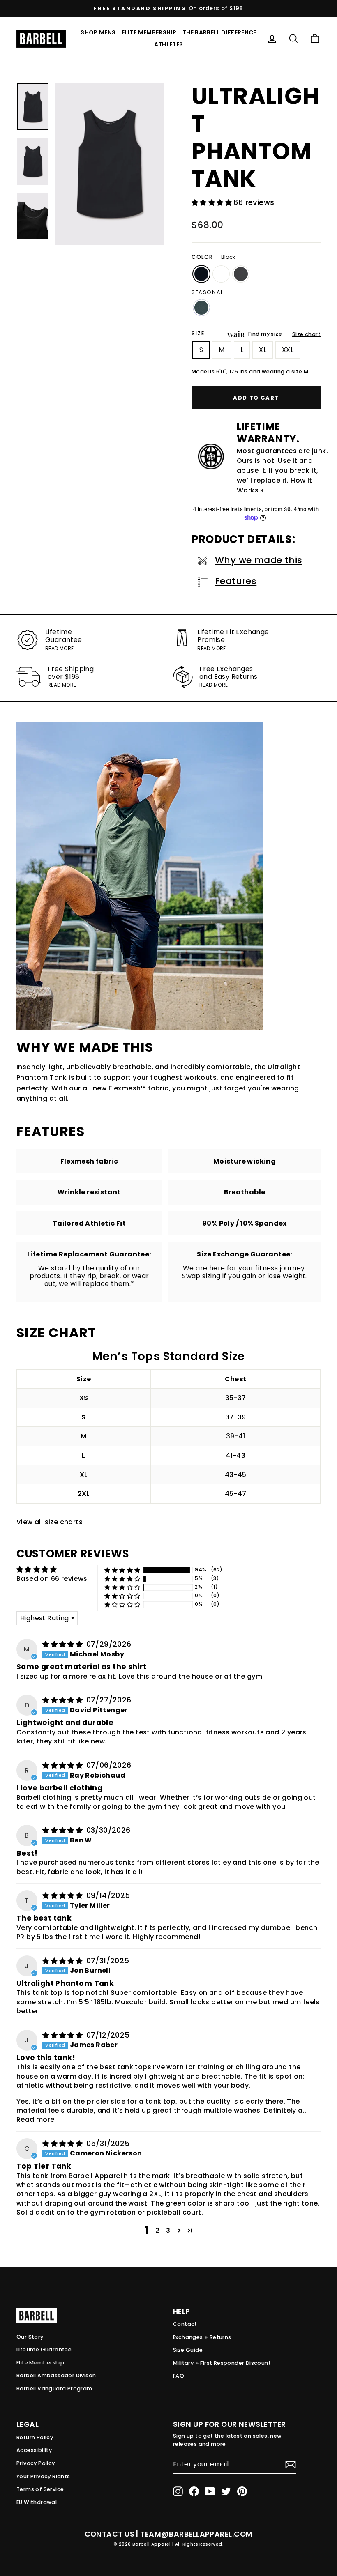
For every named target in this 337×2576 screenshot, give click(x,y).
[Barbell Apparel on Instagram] (178, 2491)
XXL (288, 350)
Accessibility (34, 2450)
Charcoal (241, 274)
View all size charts (50, 1522)
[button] (212, 203)
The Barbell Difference (219, 32)
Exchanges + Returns (202, 2337)
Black (201, 274)
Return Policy (35, 2437)
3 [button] (168, 2230)
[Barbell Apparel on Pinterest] (242, 2491)
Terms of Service (40, 2489)
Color (213, 257)
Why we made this (259, 560)
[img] (63, 1644)
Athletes (169, 44)
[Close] (110, 164)
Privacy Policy (36, 2463)
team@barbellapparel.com (196, 2534)
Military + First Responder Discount (222, 2363)
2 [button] (157, 2230)
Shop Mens (98, 32)
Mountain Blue (201, 308)
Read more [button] (36, 2119)
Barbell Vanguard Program (54, 2389)
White (221, 274)
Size (198, 333)
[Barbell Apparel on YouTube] (210, 2491)
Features (236, 581)
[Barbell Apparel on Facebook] (194, 2491)
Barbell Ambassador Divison (56, 2375)
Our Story (30, 2337)
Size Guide (188, 2350)
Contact (185, 2324)
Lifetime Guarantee (44, 2349)
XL (263, 350)
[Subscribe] (291, 2465)
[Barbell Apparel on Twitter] (226, 2491)
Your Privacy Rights (43, 2476)
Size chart (306, 334)
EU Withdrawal (37, 2502)
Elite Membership (149, 32)
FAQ (179, 2376)
